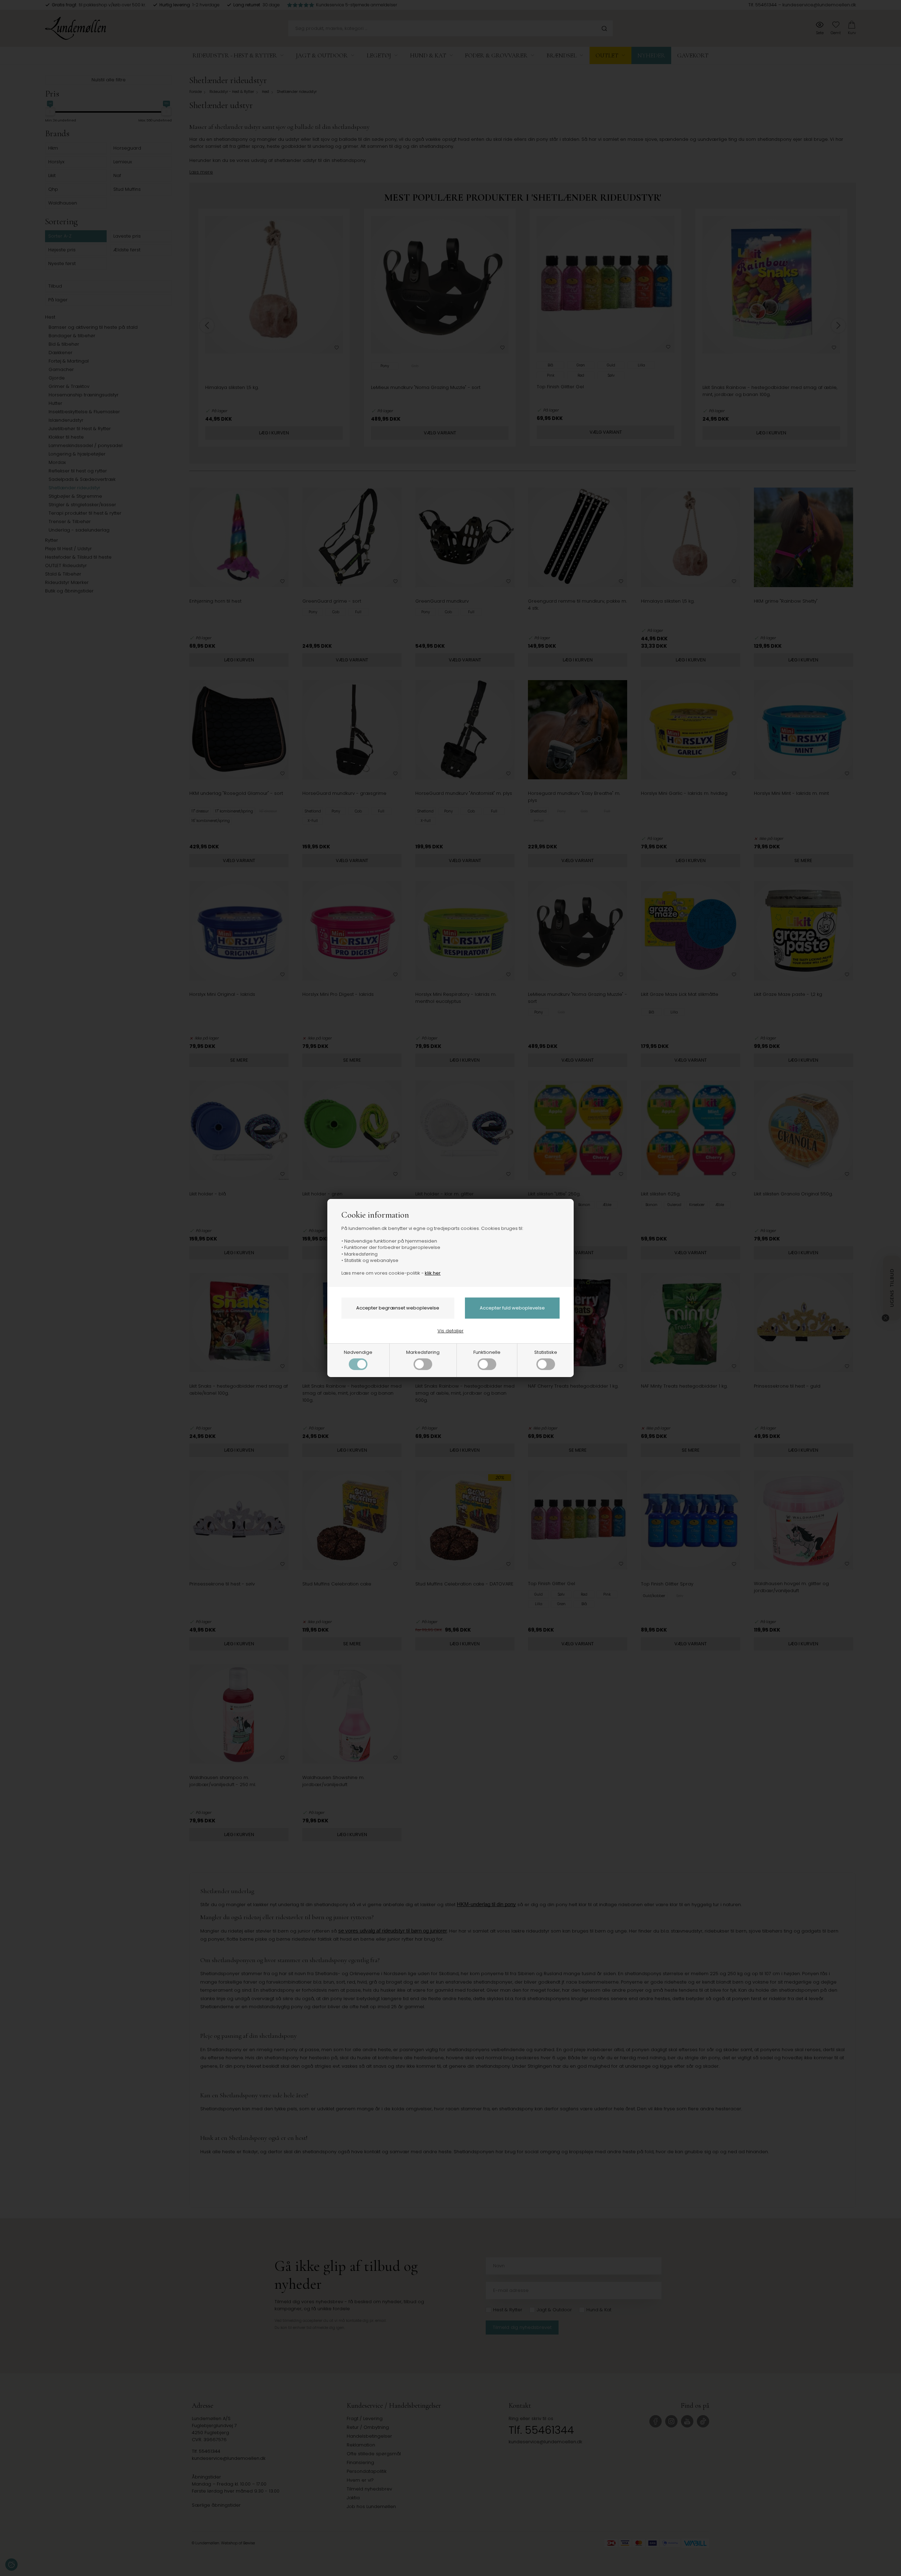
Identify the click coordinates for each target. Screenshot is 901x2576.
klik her (433, 1273)
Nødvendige (358, 1352)
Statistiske (546, 1352)
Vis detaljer (450, 1331)
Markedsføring (423, 1352)
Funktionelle (487, 1352)
